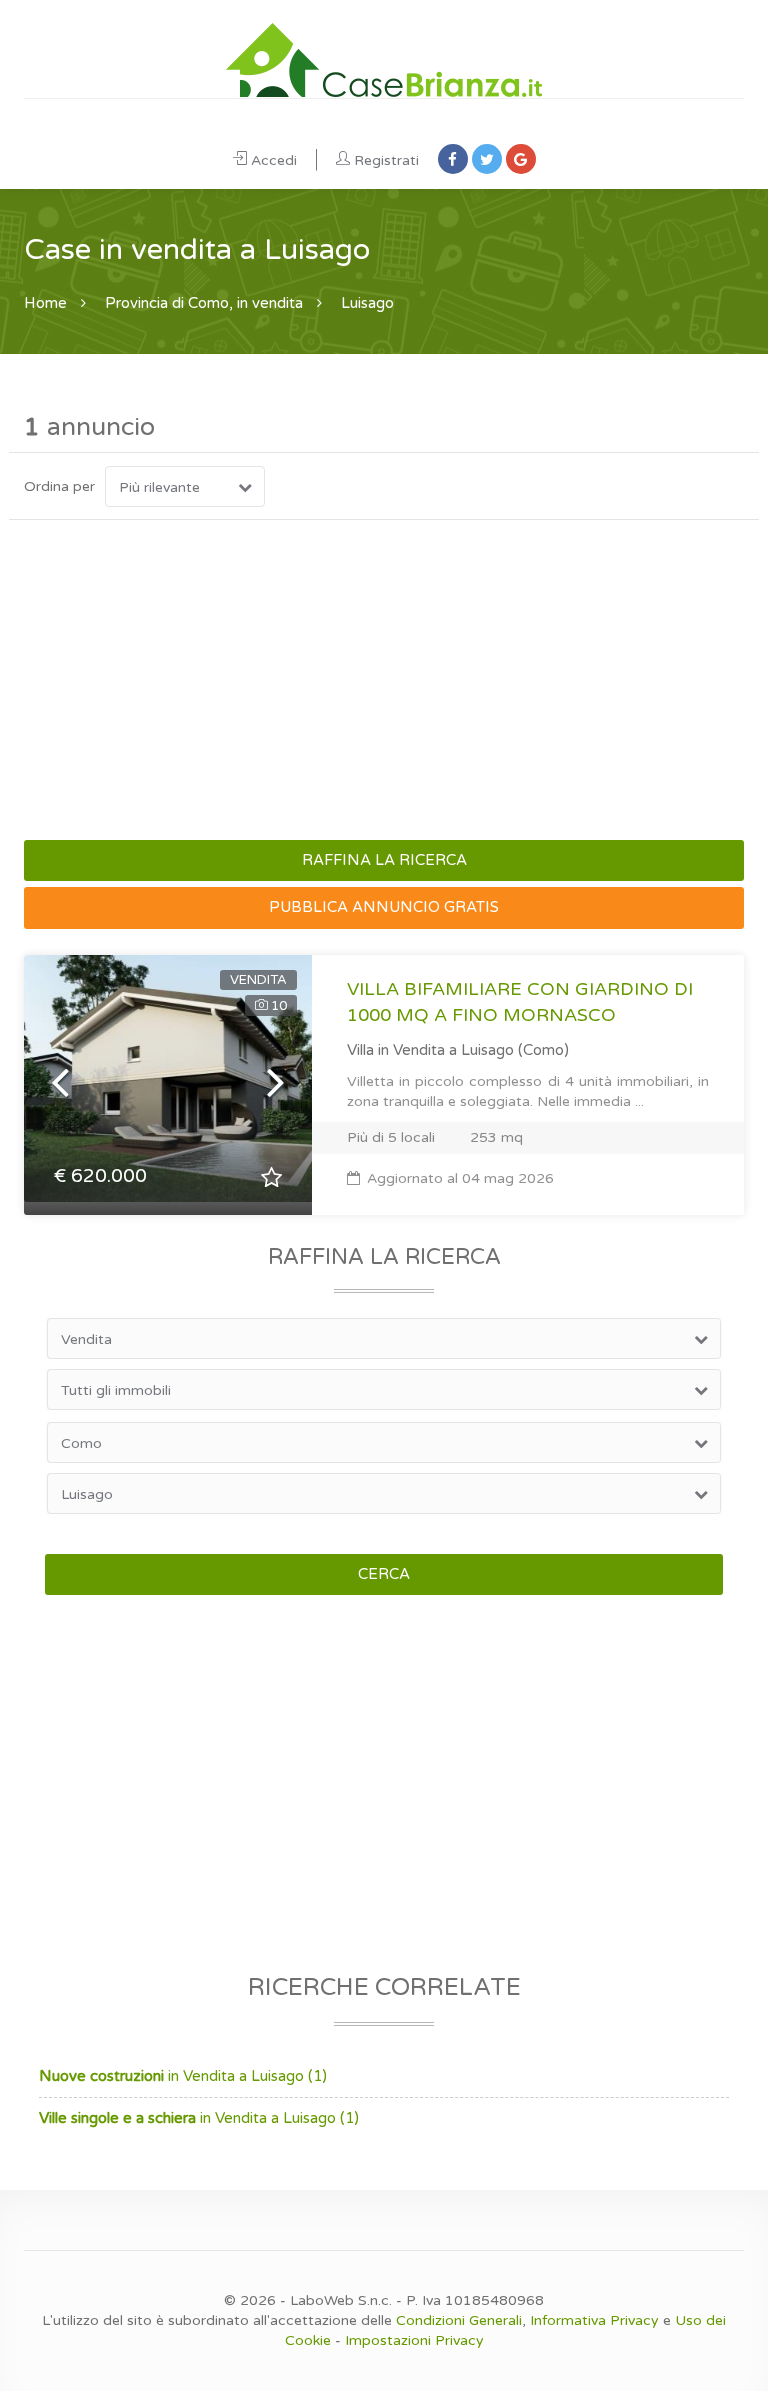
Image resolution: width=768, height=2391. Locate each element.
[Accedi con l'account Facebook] (453, 159)
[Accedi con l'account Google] (521, 159)
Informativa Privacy (594, 2320)
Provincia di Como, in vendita (204, 303)
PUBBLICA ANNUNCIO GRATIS (384, 907)
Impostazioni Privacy (414, 2340)
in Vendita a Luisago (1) (183, 2076)
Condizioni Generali (459, 2320)
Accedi (274, 160)
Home (45, 303)
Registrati (386, 160)
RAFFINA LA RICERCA (384, 860)
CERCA (384, 1574)
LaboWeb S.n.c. (341, 2300)
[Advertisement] (384, 680)
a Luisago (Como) (509, 1050)
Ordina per (59, 486)
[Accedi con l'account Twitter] (487, 159)
